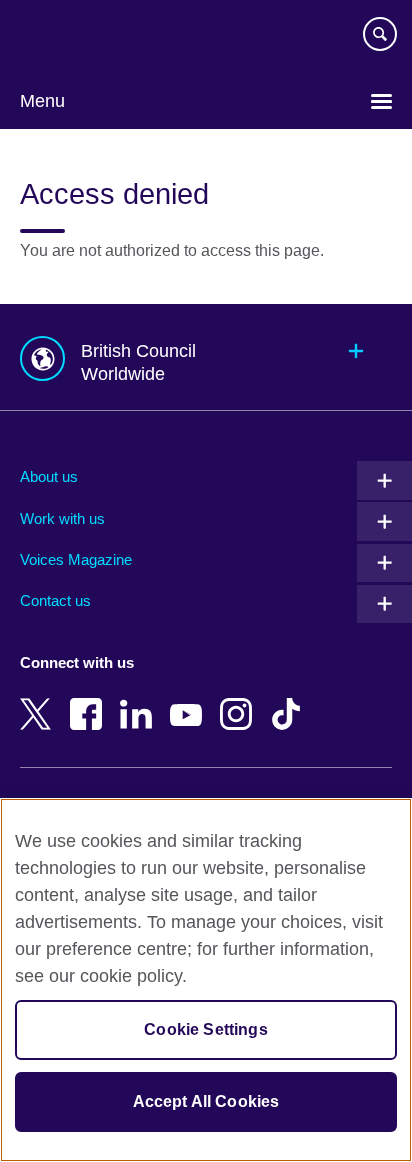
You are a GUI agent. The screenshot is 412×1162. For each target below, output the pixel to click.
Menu (42, 101)
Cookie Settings (205, 1029)
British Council (71, 37)
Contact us (55, 600)
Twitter (40, 700)
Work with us (62, 518)
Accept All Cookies (206, 1101)
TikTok (290, 700)
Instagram (240, 700)
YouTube (190, 700)
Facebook (90, 700)
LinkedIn (140, 700)
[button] (206, 357)
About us (49, 476)
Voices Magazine (76, 559)
